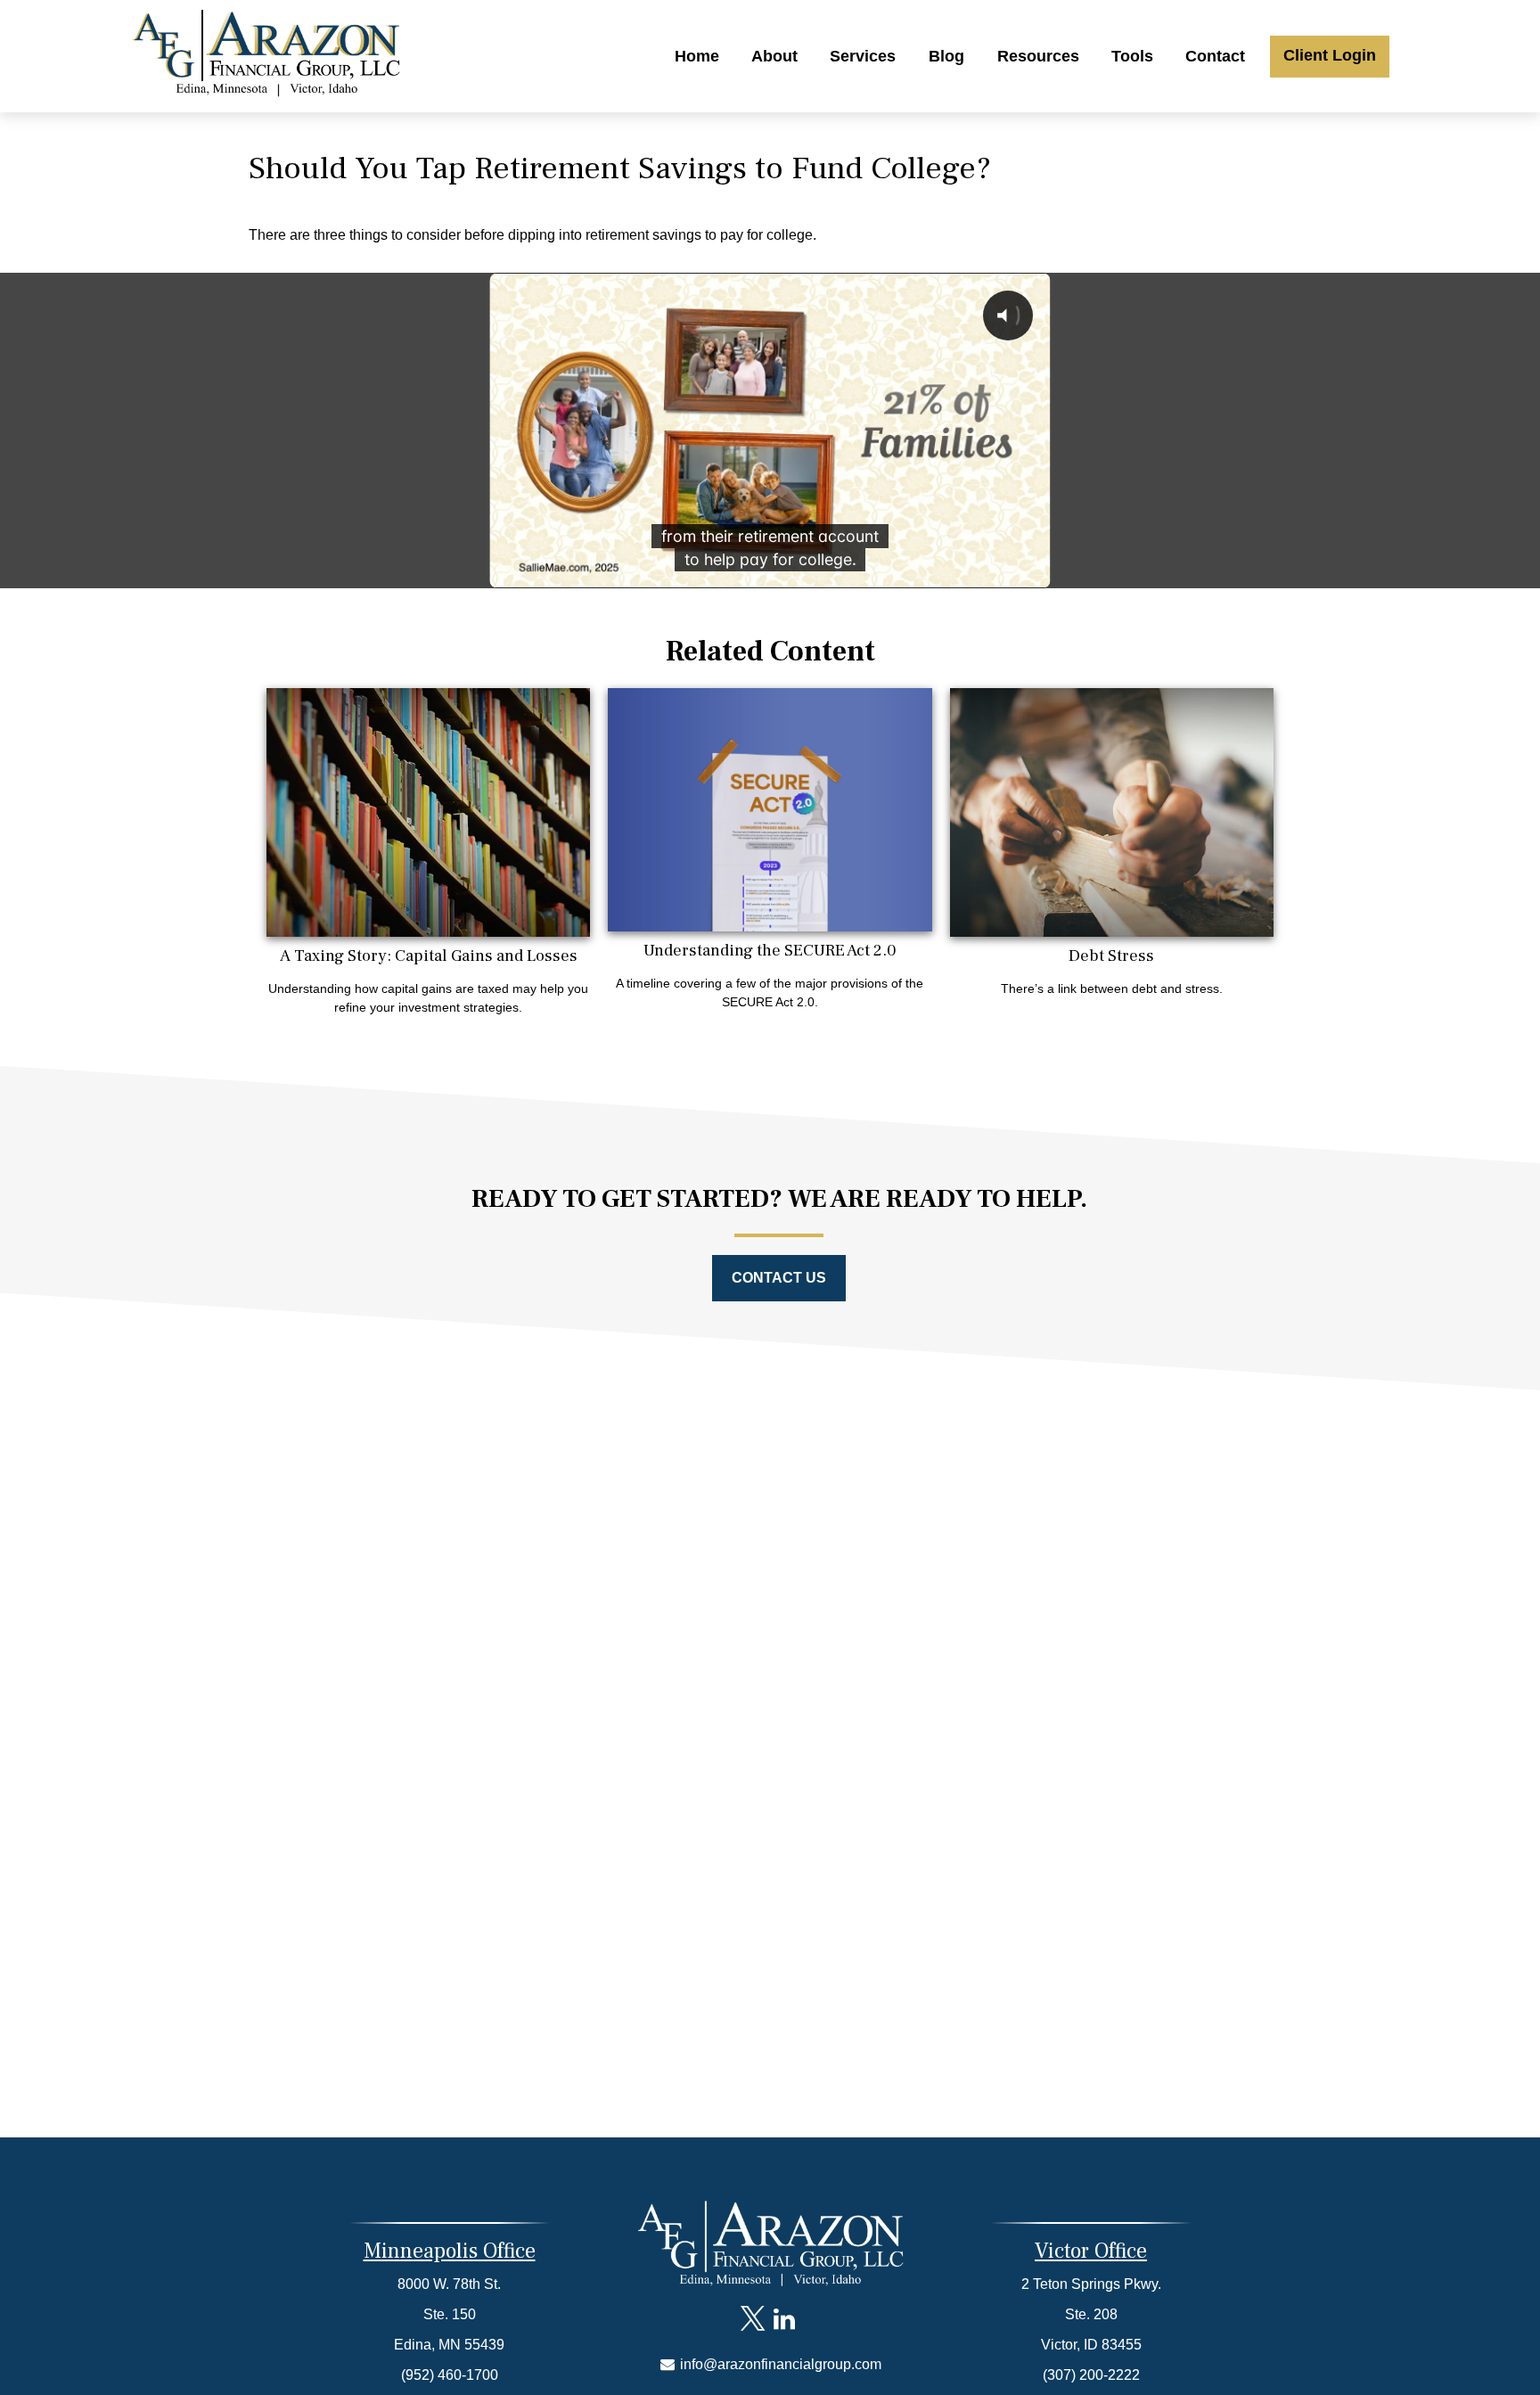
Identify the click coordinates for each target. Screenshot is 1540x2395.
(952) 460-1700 (450, 2375)
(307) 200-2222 (1091, 2375)
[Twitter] (753, 2319)
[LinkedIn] (784, 2319)
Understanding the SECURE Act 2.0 (770, 950)
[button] (697, 56)
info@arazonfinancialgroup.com (779, 2364)
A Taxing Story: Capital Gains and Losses (429, 956)
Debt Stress (1111, 956)
